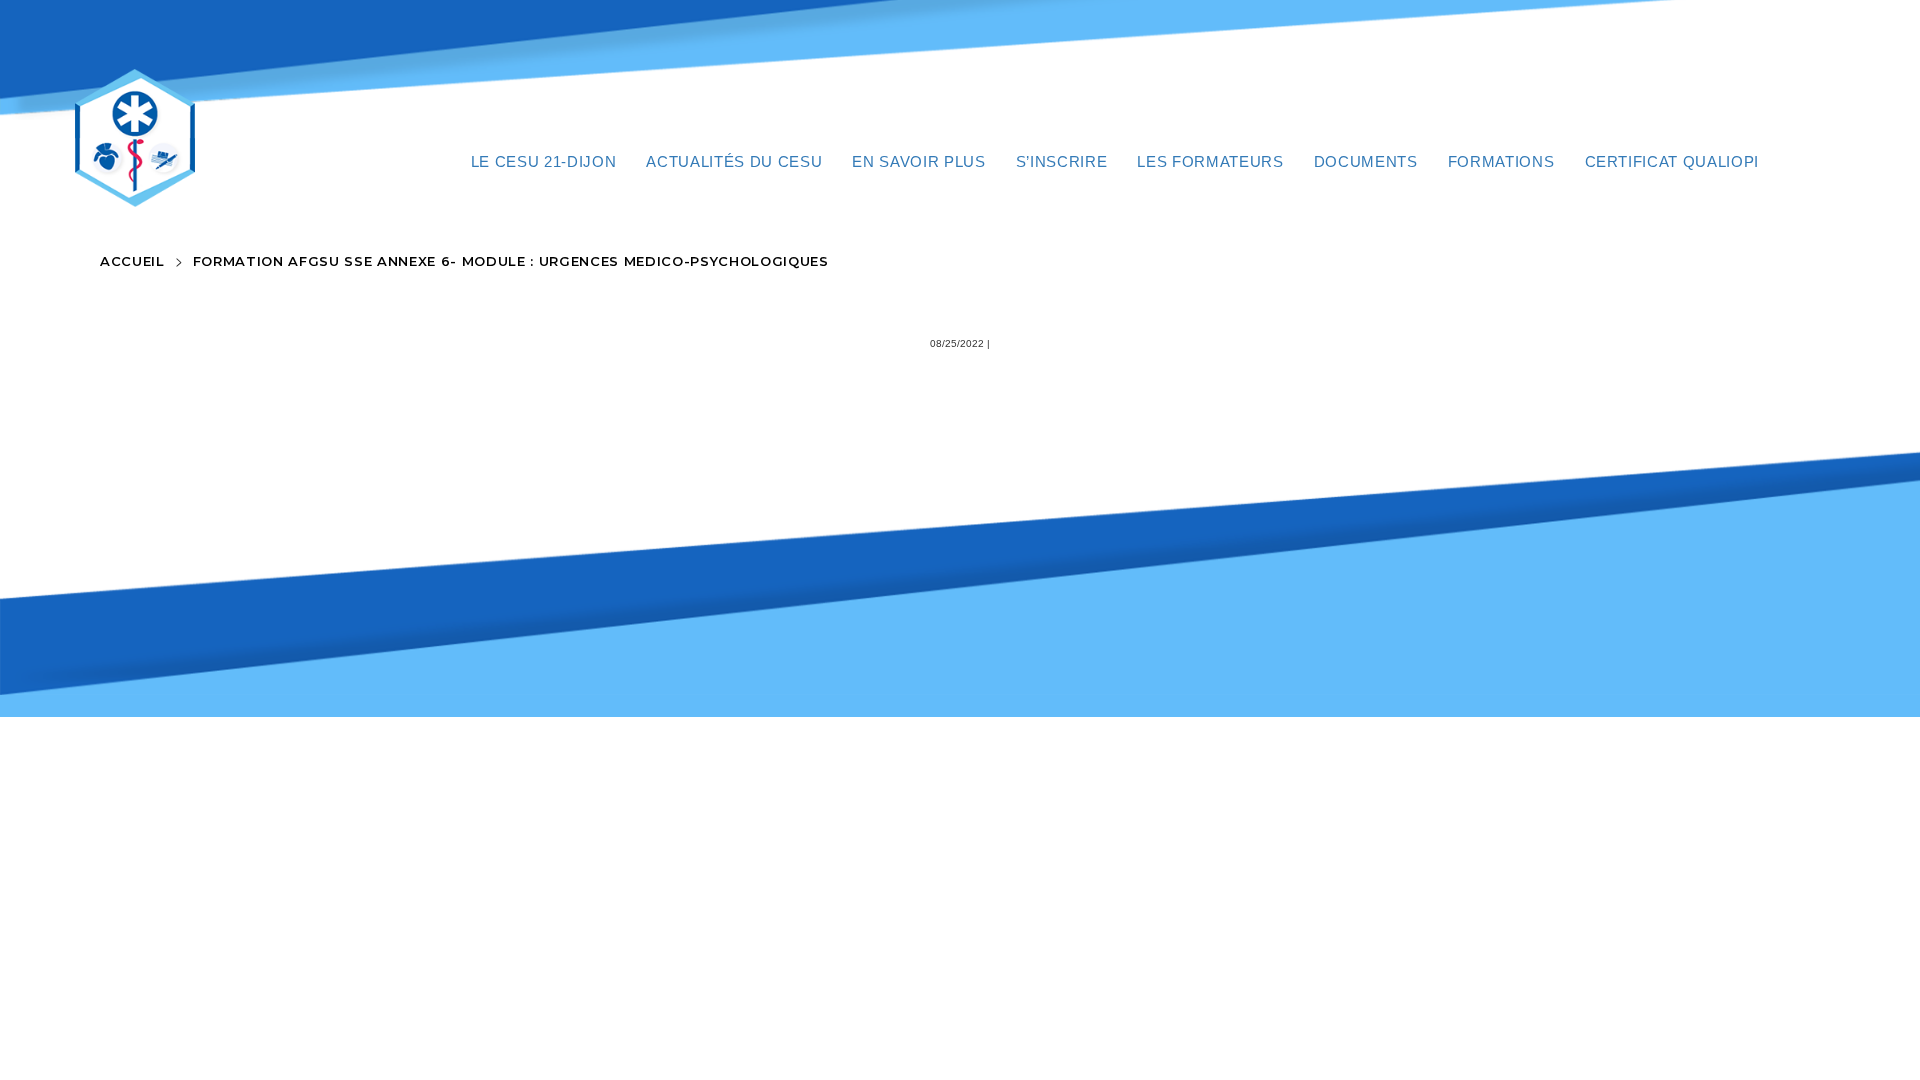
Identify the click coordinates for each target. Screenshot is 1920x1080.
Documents (1366, 162)
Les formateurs (1210, 162)
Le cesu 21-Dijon (544, 162)
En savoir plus (918, 162)
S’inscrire (1062, 162)
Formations (1501, 162)
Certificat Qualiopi (1672, 162)
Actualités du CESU (734, 162)
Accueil (132, 261)
